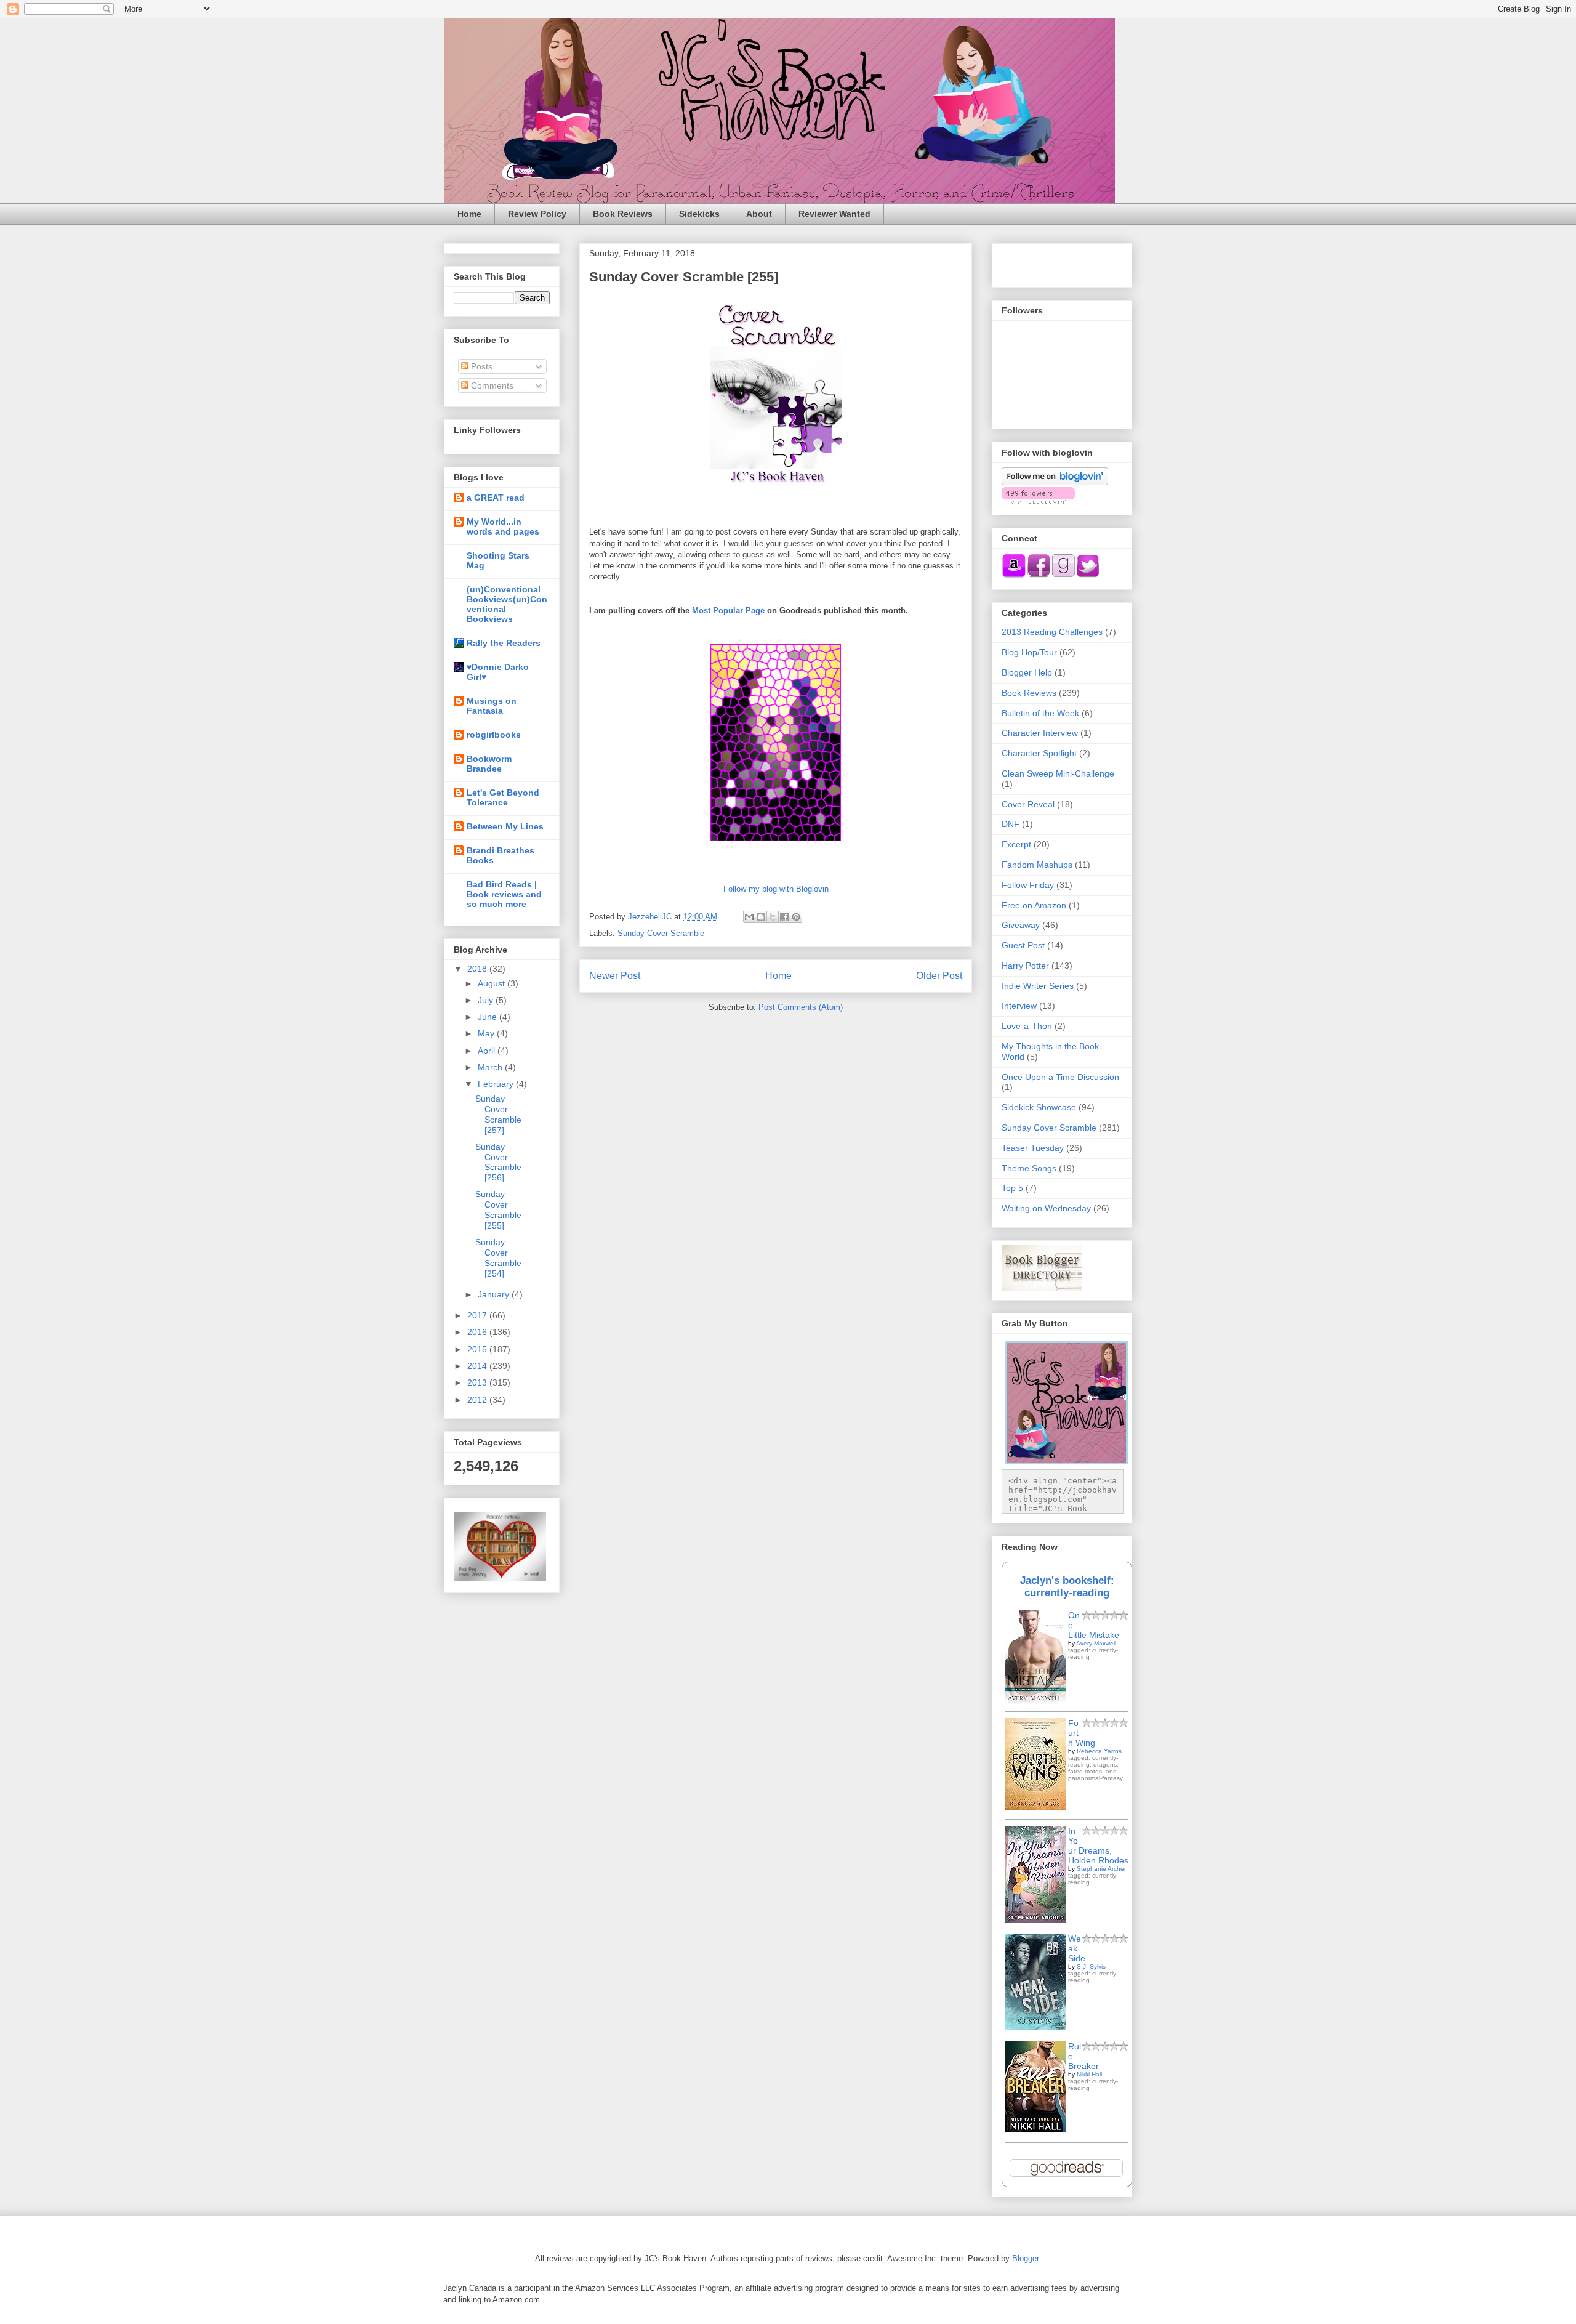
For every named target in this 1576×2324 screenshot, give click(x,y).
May (487, 1033)
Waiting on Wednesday (1046, 1208)
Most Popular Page (728, 611)
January (495, 1294)
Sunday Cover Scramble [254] (498, 1257)
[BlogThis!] (761, 917)
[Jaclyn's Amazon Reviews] (1014, 575)
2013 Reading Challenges (1052, 632)
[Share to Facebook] (784, 917)
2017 (478, 1315)
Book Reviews (623, 214)
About (759, 214)
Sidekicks (699, 214)
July (487, 1000)
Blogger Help (1027, 672)
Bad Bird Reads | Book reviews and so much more (504, 894)
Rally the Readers (504, 643)
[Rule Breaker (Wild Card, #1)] (1035, 2129)
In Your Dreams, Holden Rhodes (1098, 1846)
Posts (480, 366)
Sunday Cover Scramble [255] (498, 1209)
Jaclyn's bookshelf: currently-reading (1067, 1587)
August (492, 983)
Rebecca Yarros (1099, 1751)
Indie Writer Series (1038, 986)
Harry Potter (1025, 966)
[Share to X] (773, 917)
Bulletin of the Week (1040, 713)
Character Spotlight (1039, 753)
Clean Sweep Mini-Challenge (1058, 773)
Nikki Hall (1089, 2074)
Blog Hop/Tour (1029, 652)
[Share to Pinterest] (796, 917)
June (488, 1017)
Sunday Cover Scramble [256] (498, 1162)
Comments (491, 385)
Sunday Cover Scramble (661, 933)
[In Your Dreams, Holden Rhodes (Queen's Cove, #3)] (1035, 1919)
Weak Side (1077, 1948)
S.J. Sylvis (1091, 1967)
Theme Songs (1029, 1168)
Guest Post (1023, 945)
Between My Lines (505, 826)
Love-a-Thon (1027, 1026)
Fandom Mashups (1037, 865)
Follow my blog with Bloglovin (776, 889)
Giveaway (1021, 925)
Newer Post (615, 976)
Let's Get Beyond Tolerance (503, 797)
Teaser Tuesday (1033, 1148)
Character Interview (1040, 733)
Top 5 (1012, 1188)
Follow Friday (1028, 885)
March (491, 1067)
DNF (1011, 824)
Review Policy (537, 214)
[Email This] (749, 917)
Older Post (939, 976)
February (497, 1084)
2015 (478, 1349)
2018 (478, 969)
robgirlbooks (494, 735)
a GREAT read (496, 498)
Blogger (1025, 2258)
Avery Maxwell (1096, 1643)
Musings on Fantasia (492, 706)
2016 (478, 1332)
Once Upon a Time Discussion (1060, 1077)
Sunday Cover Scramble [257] (498, 1114)
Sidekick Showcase (1039, 1107)
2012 (478, 1400)
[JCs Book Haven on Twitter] (1088, 575)
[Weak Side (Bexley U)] (1035, 2027)
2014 (478, 1366)
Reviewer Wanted (834, 214)
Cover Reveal (1028, 804)
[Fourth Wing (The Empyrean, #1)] (1035, 1807)
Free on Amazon (1034, 905)
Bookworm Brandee (489, 764)
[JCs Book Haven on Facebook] (1039, 575)
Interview (1019, 1006)
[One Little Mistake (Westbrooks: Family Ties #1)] (1035, 1701)
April (488, 1051)
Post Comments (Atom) (801, 1007)
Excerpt (1016, 844)
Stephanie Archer (1101, 1869)
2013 (478, 1382)
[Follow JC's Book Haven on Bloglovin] (1055, 482)
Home (469, 214)
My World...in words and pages (503, 527)
